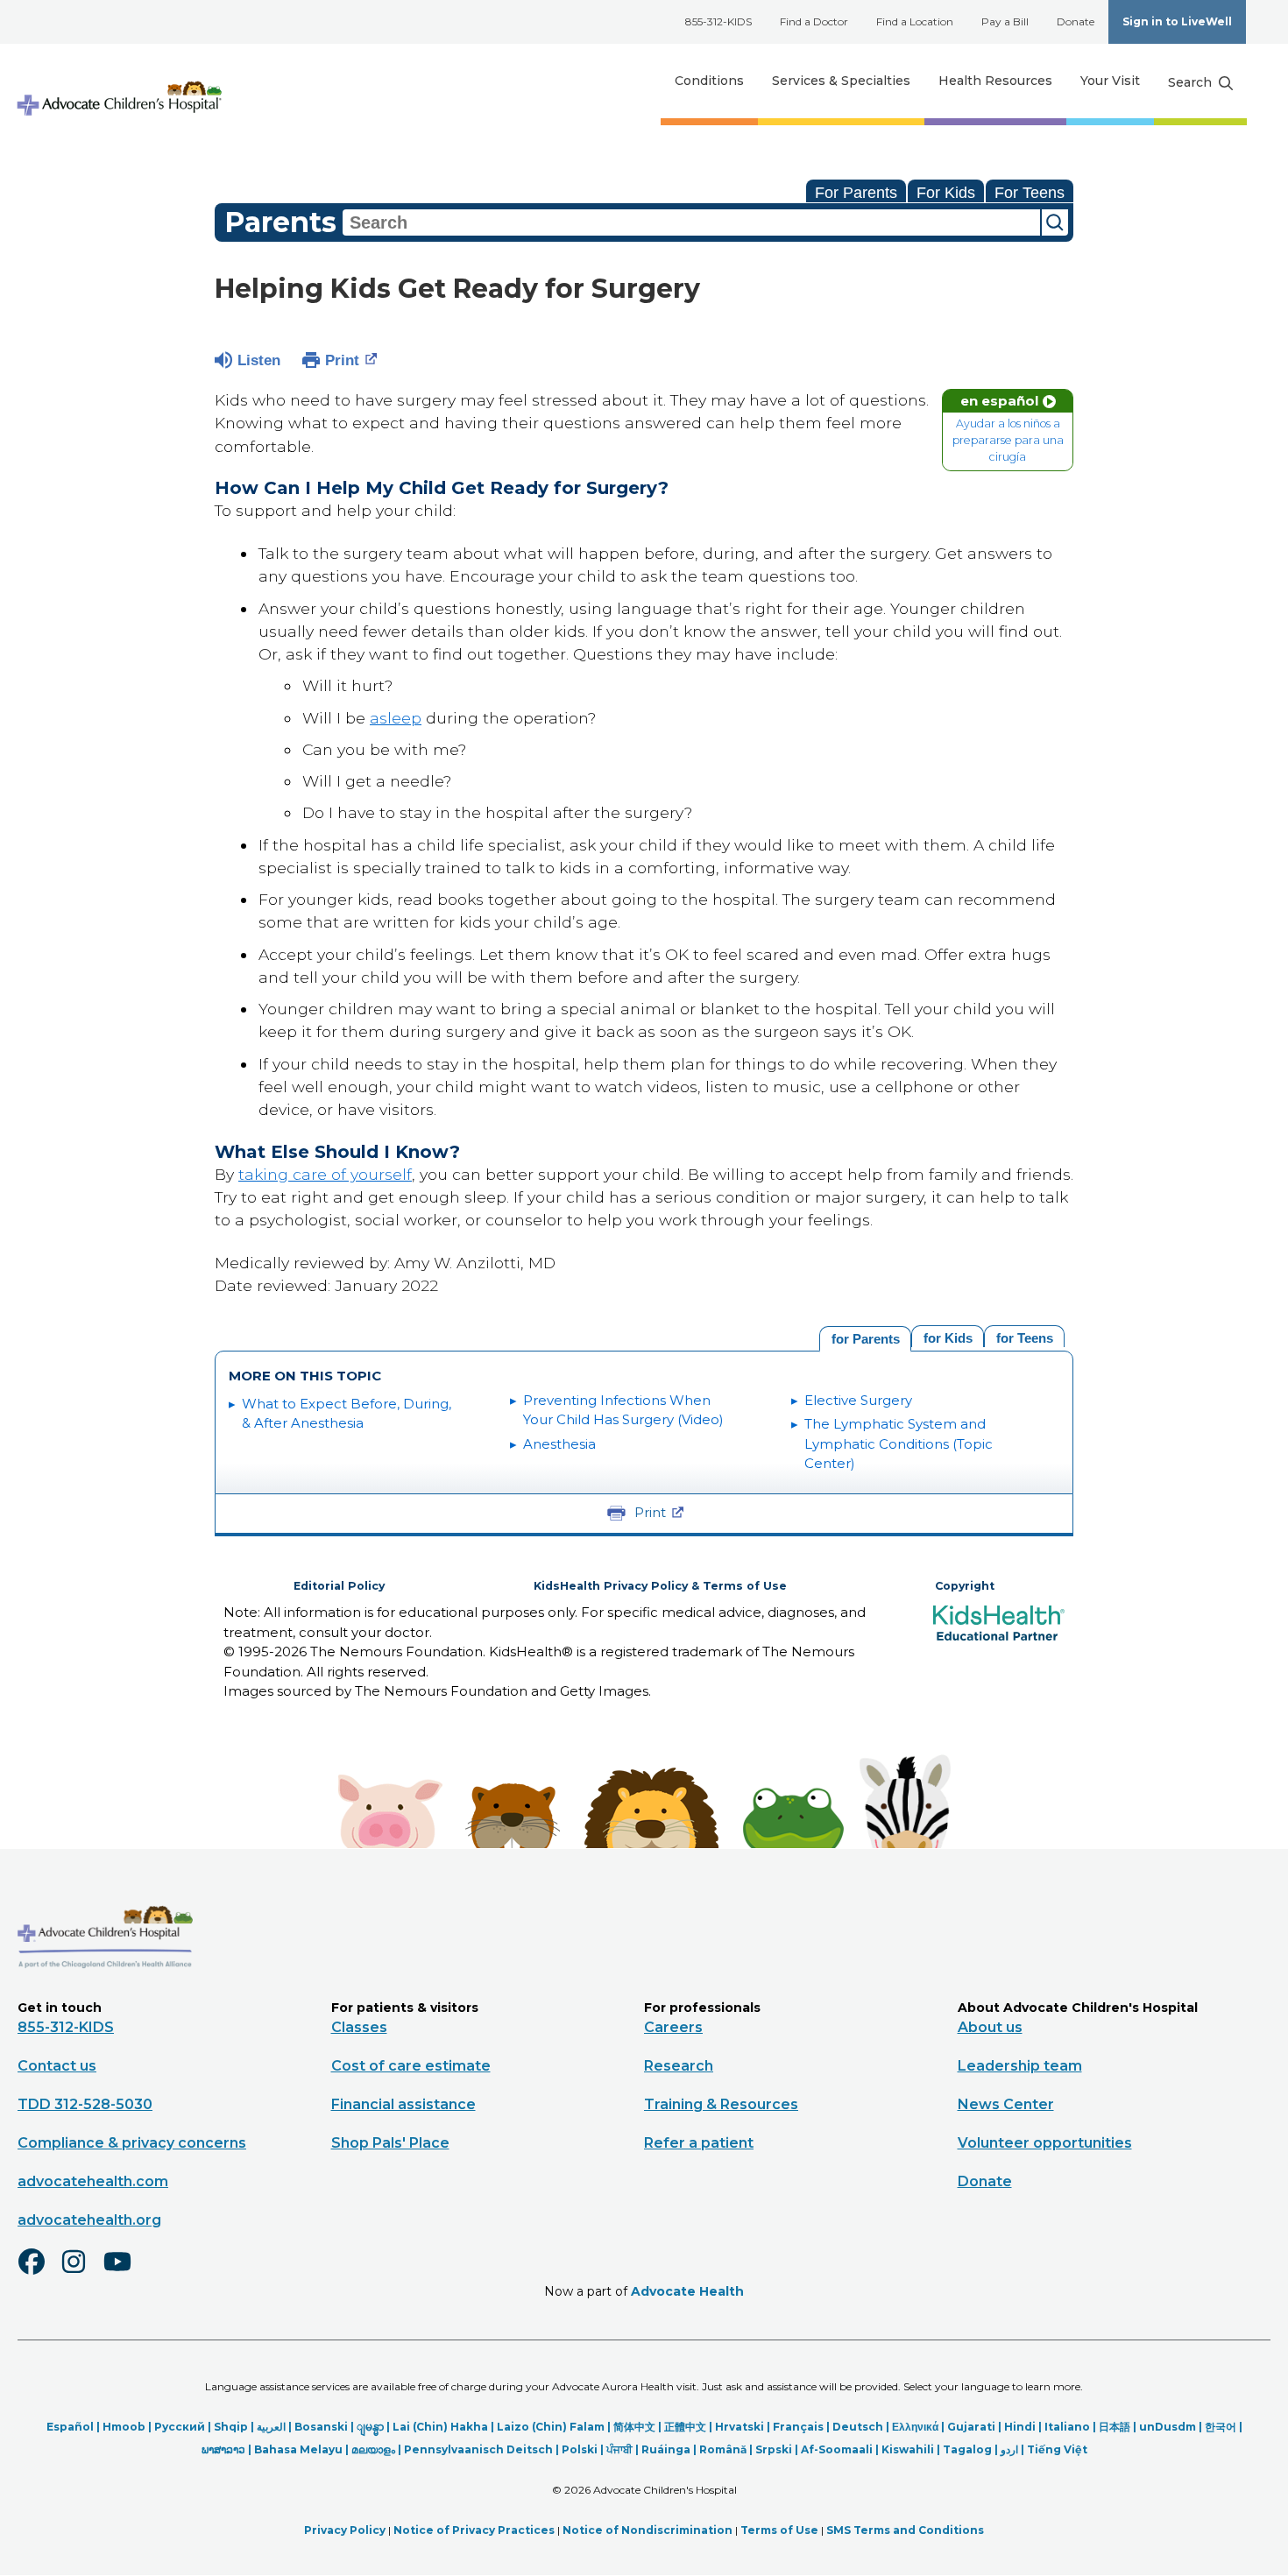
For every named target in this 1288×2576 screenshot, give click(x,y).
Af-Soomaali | (841, 2449)
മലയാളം (373, 2449)
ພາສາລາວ (223, 2449)
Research (679, 2066)
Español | (74, 2427)
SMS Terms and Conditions (905, 2530)
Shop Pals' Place (390, 2143)
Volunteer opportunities (1045, 2143)
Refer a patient (699, 2143)
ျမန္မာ (370, 2427)
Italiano (1067, 2427)
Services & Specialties (841, 81)
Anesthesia (559, 1444)
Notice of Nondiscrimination (648, 2530)
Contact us (57, 2066)
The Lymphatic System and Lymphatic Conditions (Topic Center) (899, 1443)
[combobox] (691, 222)
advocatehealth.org (89, 2220)
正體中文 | (690, 2427)
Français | (803, 2427)
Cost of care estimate (411, 2066)
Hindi (1020, 2427)
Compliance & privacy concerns (132, 2143)
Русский (180, 2427)
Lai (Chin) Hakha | (445, 2427)
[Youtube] (124, 2273)
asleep (396, 718)
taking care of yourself (325, 1174)
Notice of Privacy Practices (474, 2530)
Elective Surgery (858, 1400)
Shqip (231, 2427)
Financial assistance (403, 2104)
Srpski (774, 2449)
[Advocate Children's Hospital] (105, 1994)
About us (990, 2027)
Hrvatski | (744, 2427)
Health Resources (995, 81)
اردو (1009, 2449)
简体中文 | (639, 2427)
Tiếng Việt (1057, 2449)
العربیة (271, 2427)
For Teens (1030, 193)
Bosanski (321, 2427)
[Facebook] (39, 2273)
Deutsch (858, 2427)
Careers (673, 2027)
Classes (359, 2027)
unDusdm (1168, 2427)
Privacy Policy (345, 2530)
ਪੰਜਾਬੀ (619, 2449)
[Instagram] (81, 2273)
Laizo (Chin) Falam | (555, 2427)
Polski (580, 2449)
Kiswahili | (912, 2449)
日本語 (1115, 2427)
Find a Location (915, 21)
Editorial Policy (339, 1586)
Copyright (965, 1586)
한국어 (1221, 2427)
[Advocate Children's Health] (118, 81)
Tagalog (967, 2449)
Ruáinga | (670, 2449)
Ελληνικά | (920, 2427)
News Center (1006, 2104)
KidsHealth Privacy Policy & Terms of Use (660, 1586)
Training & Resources (721, 2104)
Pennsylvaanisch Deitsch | (483, 2449)
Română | (727, 2449)
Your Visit (1110, 81)
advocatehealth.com (93, 2181)
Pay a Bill (1005, 21)
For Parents (856, 193)
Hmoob (124, 2427)
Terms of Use (779, 2530)
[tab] (1024, 1336)
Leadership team (1020, 2066)
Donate (1076, 21)
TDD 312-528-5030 (85, 2104)
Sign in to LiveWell (1177, 21)
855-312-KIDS (718, 21)
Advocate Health (687, 2291)
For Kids (946, 193)
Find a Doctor (814, 21)
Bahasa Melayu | (303, 2449)
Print (342, 360)
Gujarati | (976, 2427)
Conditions (709, 81)
